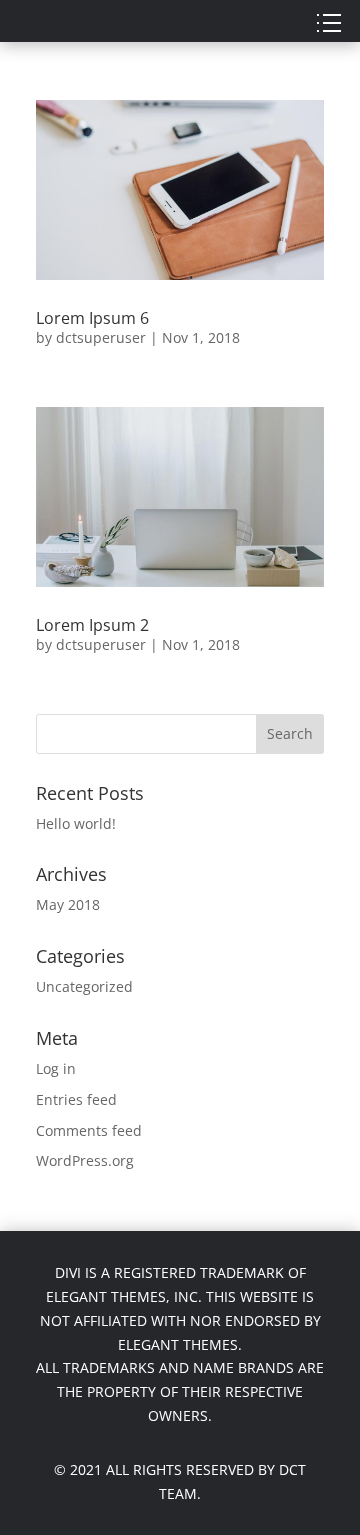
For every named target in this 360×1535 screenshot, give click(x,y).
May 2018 (68, 904)
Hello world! (76, 823)
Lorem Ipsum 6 (92, 318)
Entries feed (76, 1099)
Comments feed (89, 1130)
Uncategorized (84, 986)
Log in (56, 1068)
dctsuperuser (101, 337)
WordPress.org (85, 1160)
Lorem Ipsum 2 (92, 625)
